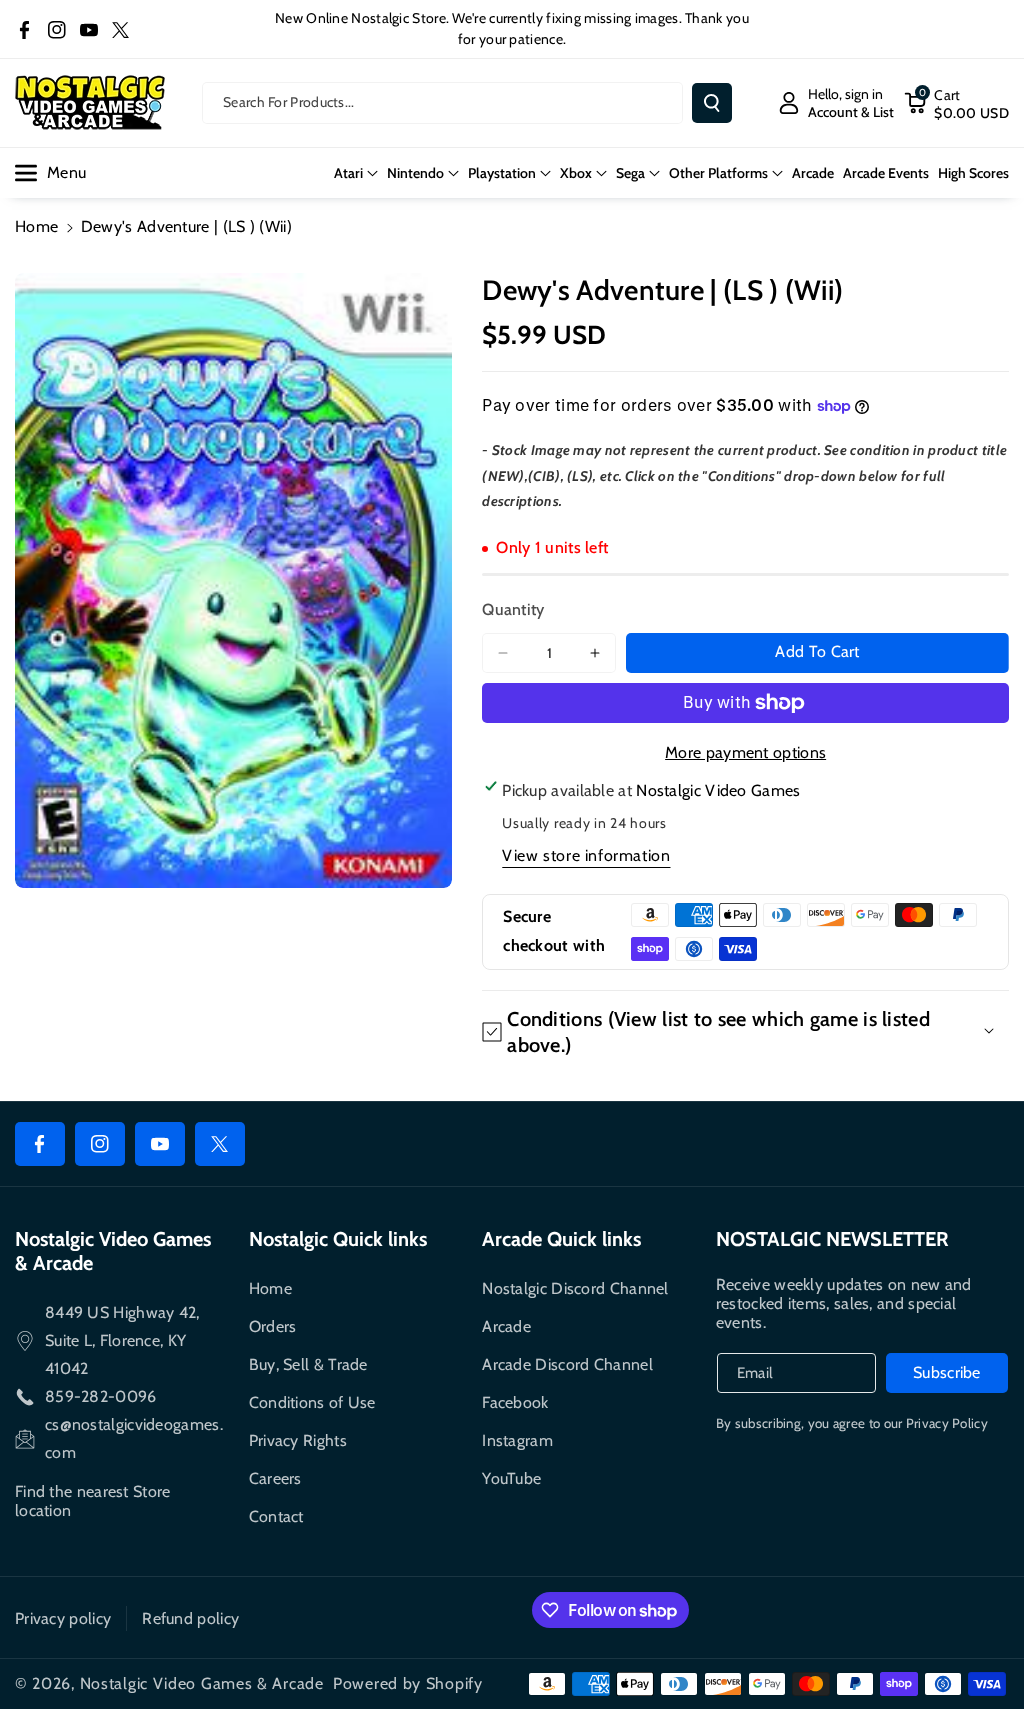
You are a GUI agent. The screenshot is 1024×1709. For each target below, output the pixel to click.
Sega (630, 173)
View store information (586, 855)
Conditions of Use (312, 1402)
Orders (273, 1326)
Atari (348, 173)
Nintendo (415, 173)
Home (36, 226)
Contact (276, 1516)
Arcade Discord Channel (567, 1364)
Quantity (513, 609)
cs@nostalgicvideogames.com (134, 1438)
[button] (956, 103)
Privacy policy (63, 1618)
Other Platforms (718, 173)
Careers (275, 1478)
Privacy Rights (298, 1440)
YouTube (511, 1478)
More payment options (745, 752)
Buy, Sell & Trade (308, 1364)
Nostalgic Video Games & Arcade (202, 1683)
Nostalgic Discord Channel (575, 1288)
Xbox (576, 173)
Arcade (506, 1326)
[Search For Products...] (712, 103)
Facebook (515, 1402)
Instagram (517, 1440)
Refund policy (190, 1618)
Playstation (502, 173)
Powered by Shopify (408, 1683)
